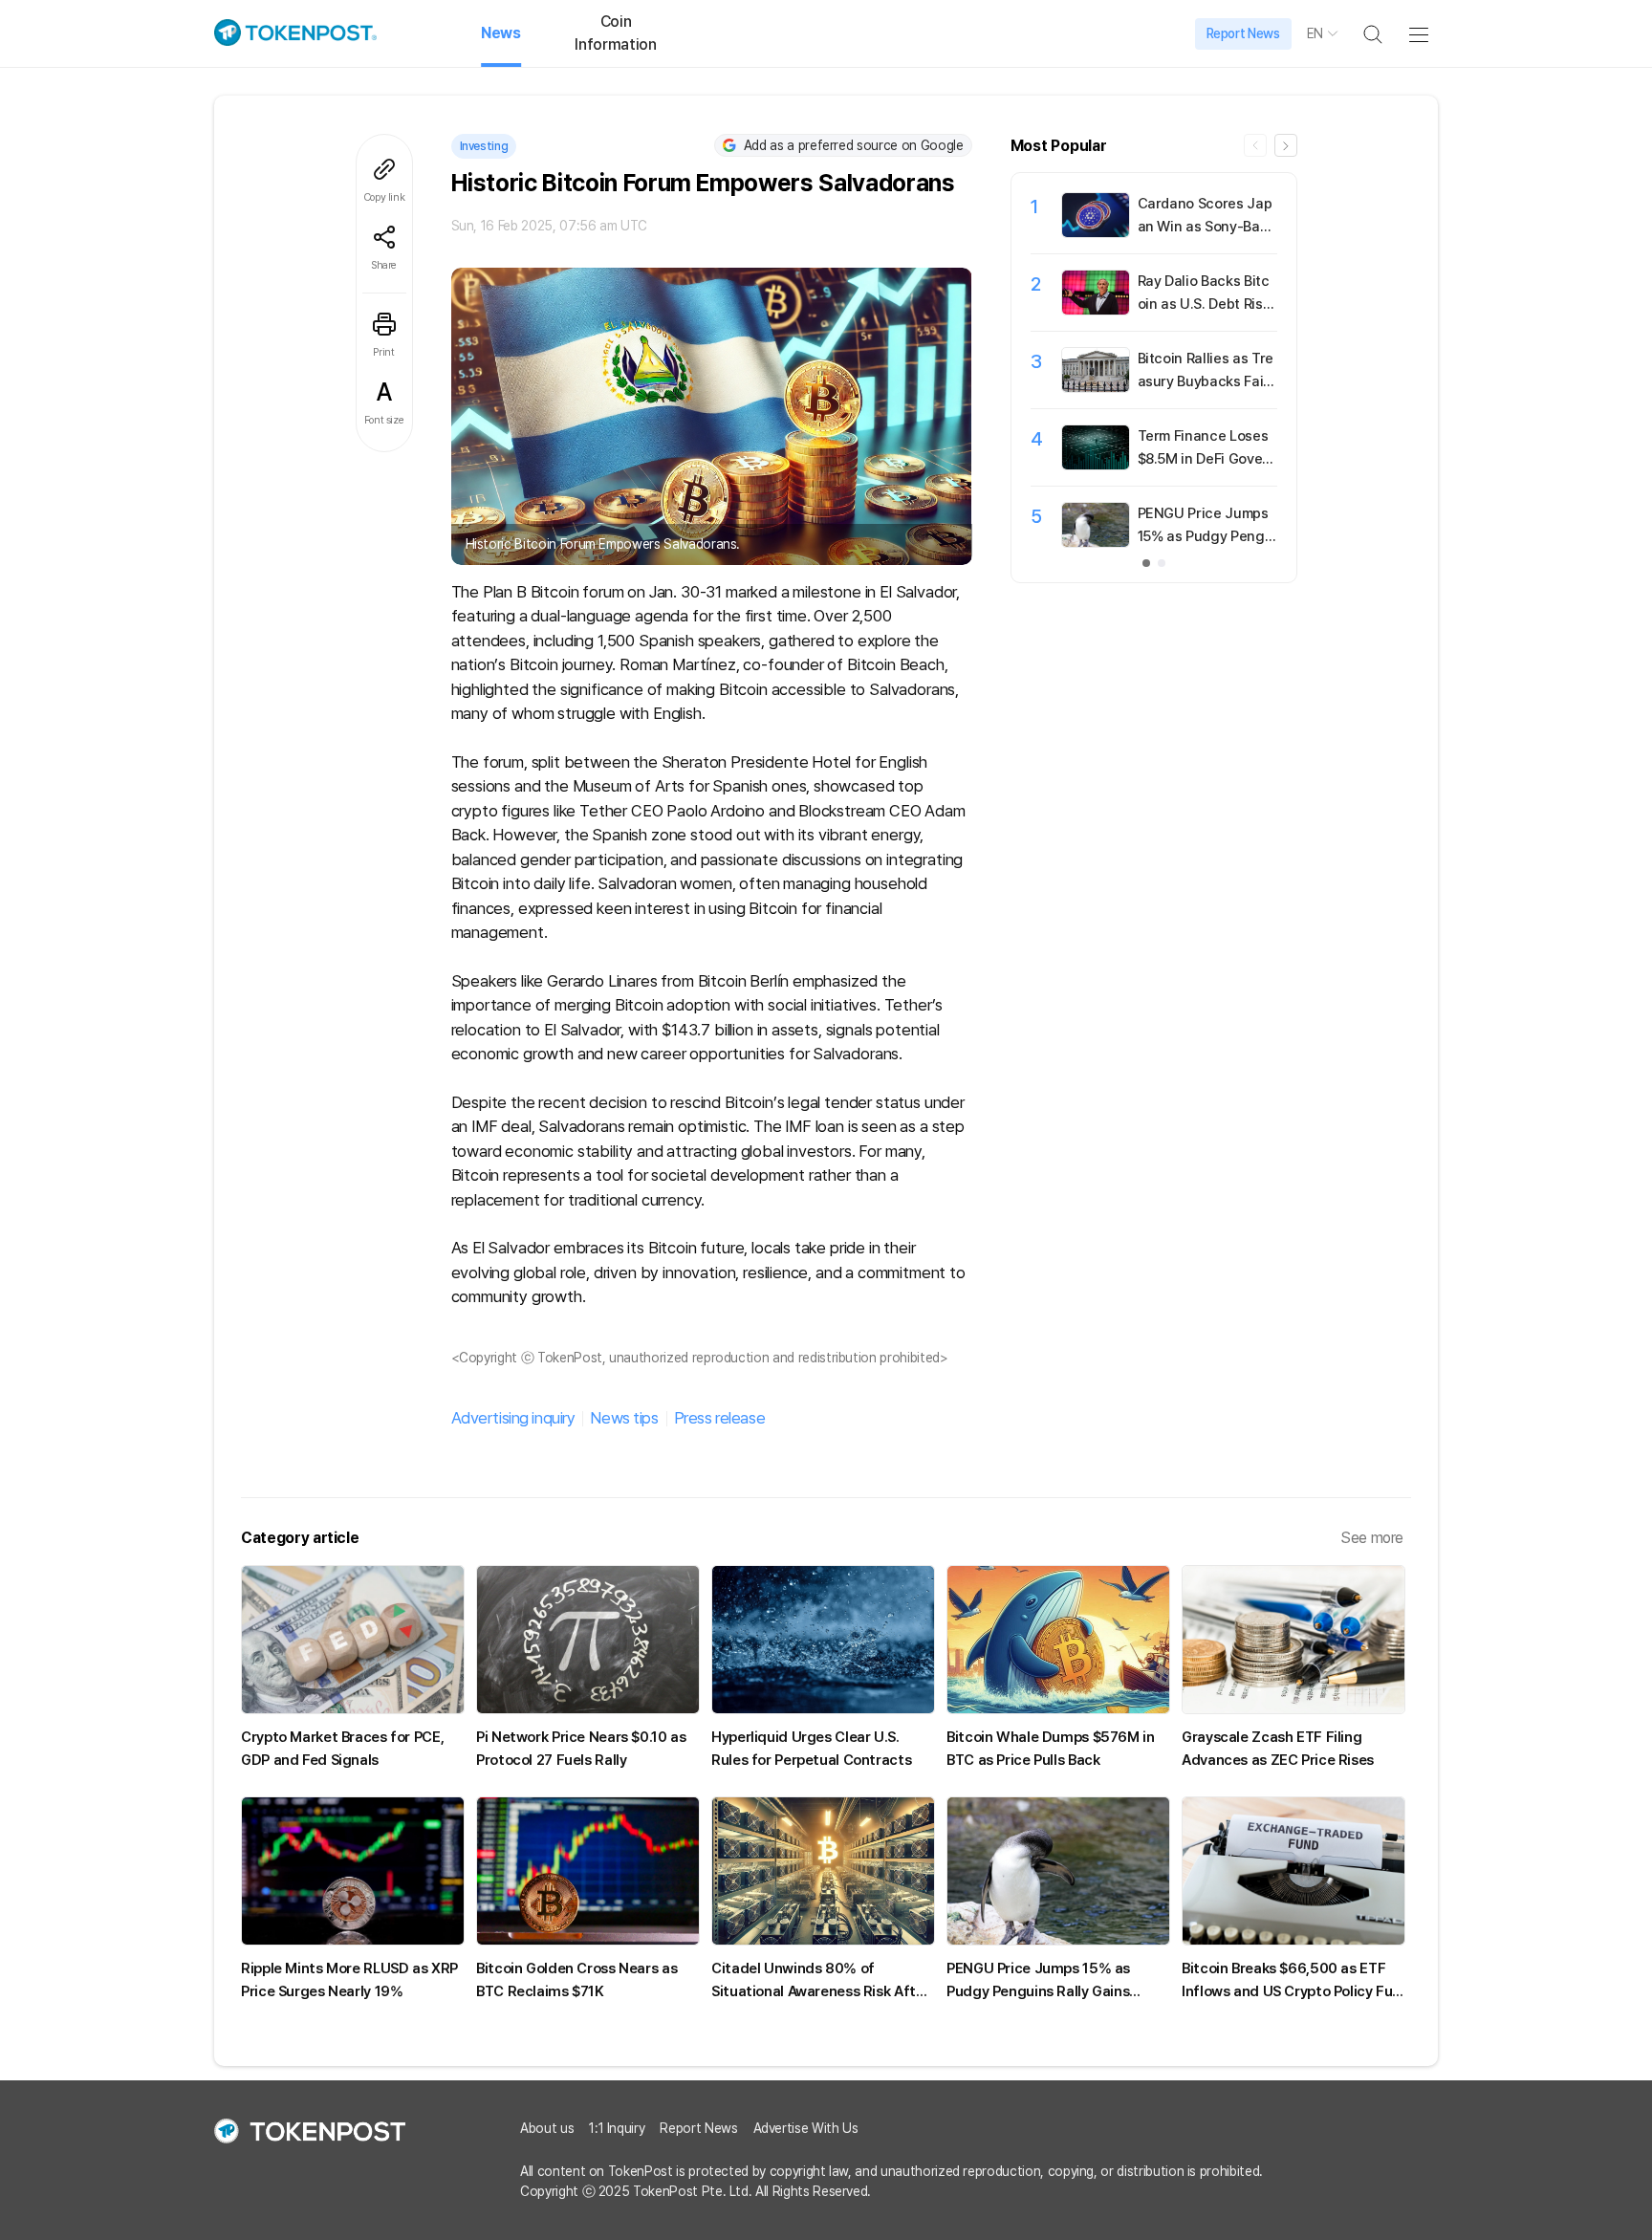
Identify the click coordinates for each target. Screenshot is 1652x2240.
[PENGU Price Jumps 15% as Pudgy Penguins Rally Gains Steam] (1096, 542)
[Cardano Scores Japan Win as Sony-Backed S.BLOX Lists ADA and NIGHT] (1096, 232)
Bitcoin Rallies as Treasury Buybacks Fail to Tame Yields (1207, 381)
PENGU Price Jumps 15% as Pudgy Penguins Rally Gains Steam (1207, 536)
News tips (624, 1418)
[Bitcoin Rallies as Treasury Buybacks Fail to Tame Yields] (1096, 387)
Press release (719, 1418)
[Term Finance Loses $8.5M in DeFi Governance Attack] (1096, 465)
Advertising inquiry (513, 1418)
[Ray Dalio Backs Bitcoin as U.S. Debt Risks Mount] (1096, 310)
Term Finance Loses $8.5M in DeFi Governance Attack (1207, 459)
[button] (1286, 145)
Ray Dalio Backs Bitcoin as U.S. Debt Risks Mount (1204, 304)
